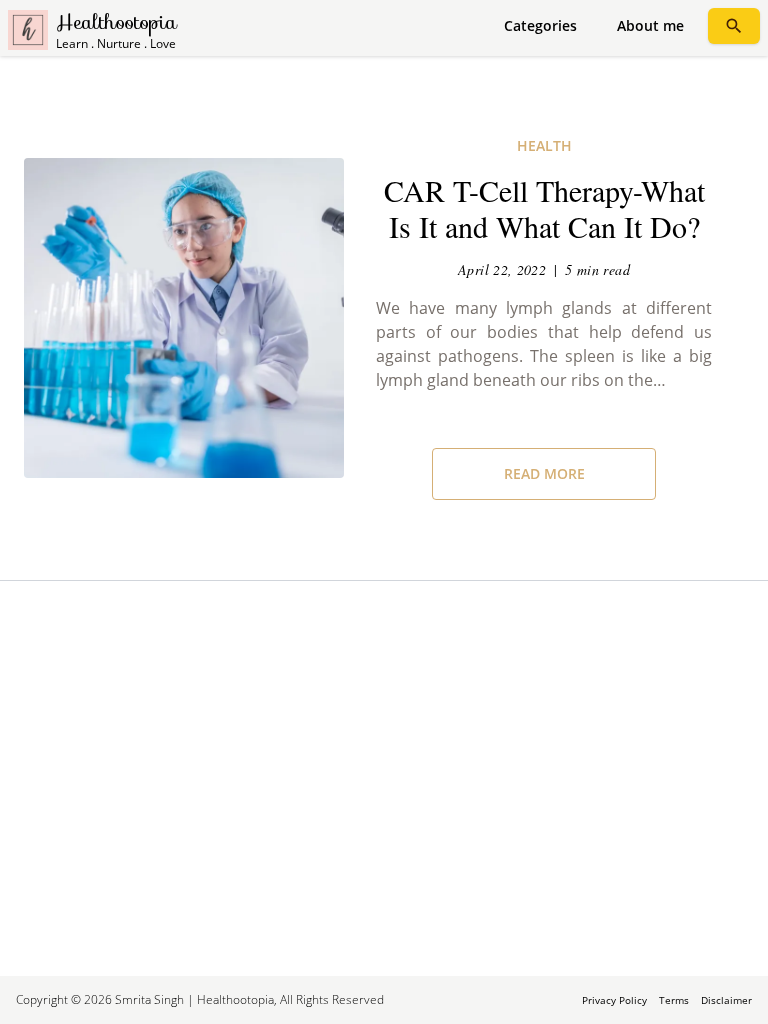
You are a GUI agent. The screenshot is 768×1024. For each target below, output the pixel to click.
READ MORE (544, 473)
